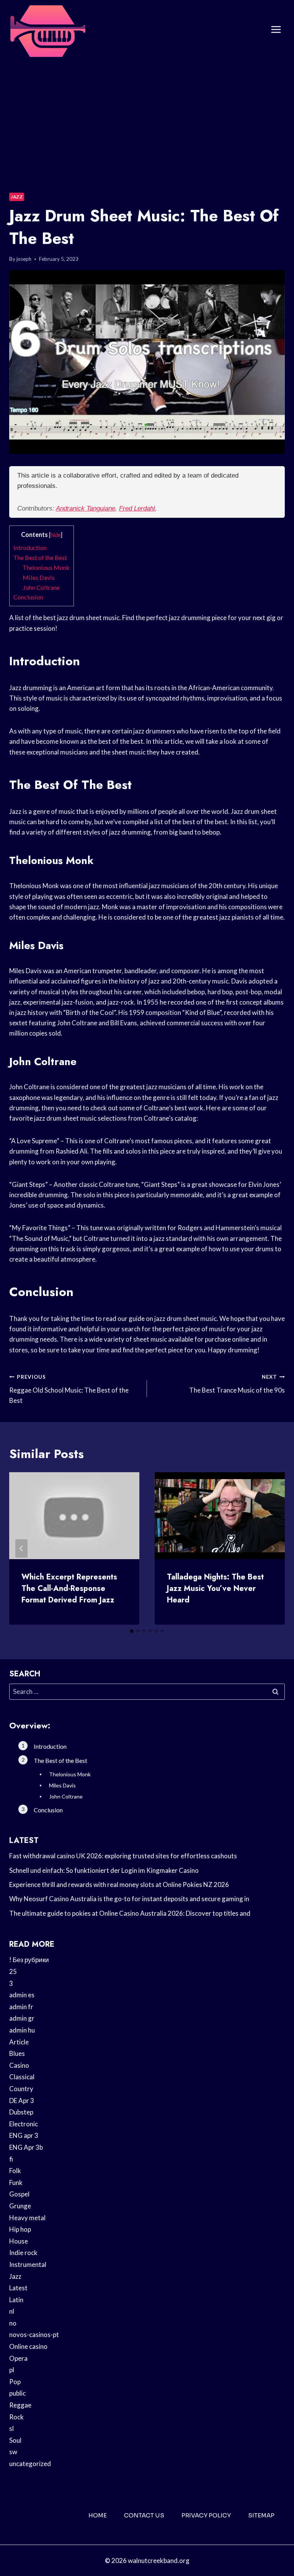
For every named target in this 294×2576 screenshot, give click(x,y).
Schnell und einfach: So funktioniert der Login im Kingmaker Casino (104, 1870)
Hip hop (20, 2229)
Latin (16, 2300)
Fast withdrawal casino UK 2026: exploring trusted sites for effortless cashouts (123, 1856)
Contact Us (144, 2515)
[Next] (273, 1548)
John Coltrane (41, 587)
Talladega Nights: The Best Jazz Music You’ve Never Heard (215, 1588)
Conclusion (28, 597)
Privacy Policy (206, 2515)
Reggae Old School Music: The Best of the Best (69, 1389)
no (13, 2323)
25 (13, 1971)
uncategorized (30, 2464)
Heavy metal (27, 2218)
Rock (16, 2417)
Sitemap (261, 2515)
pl (12, 2370)
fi (11, 2159)
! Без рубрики (29, 1960)
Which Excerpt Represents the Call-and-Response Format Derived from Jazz (69, 1588)
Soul (15, 2440)
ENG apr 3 (24, 2135)
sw (13, 2452)
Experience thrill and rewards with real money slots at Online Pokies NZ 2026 (119, 1885)
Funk (16, 2182)
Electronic (24, 2124)
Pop (15, 2382)
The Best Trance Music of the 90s (237, 1384)
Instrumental (28, 2264)
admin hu (22, 2030)
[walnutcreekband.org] (47, 30)
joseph (24, 259)
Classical (22, 2077)
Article (19, 2042)
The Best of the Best (40, 557)
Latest (18, 2288)
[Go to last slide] (21, 1548)
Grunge (20, 2206)
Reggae (20, 2405)
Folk (15, 2171)
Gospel (19, 2194)
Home (98, 2515)
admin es (22, 1995)
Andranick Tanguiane (86, 508)
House (19, 2241)
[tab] (132, 1631)
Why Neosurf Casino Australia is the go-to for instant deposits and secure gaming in (129, 1899)
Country (21, 2089)
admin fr (21, 2007)
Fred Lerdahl (137, 508)
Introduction (30, 547)
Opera (18, 2358)
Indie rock (23, 2253)
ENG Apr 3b (26, 2147)
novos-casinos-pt (34, 2335)
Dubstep (21, 2112)
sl (11, 2428)
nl (12, 2311)
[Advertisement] (147, 117)
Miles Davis (39, 577)
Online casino (28, 2346)
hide (56, 535)
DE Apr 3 (22, 2101)
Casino (19, 2065)
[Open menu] (276, 30)
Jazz (17, 197)
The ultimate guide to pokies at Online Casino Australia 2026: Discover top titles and (130, 1913)
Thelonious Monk (46, 567)
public (17, 2393)
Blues (17, 2053)
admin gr (22, 2018)
